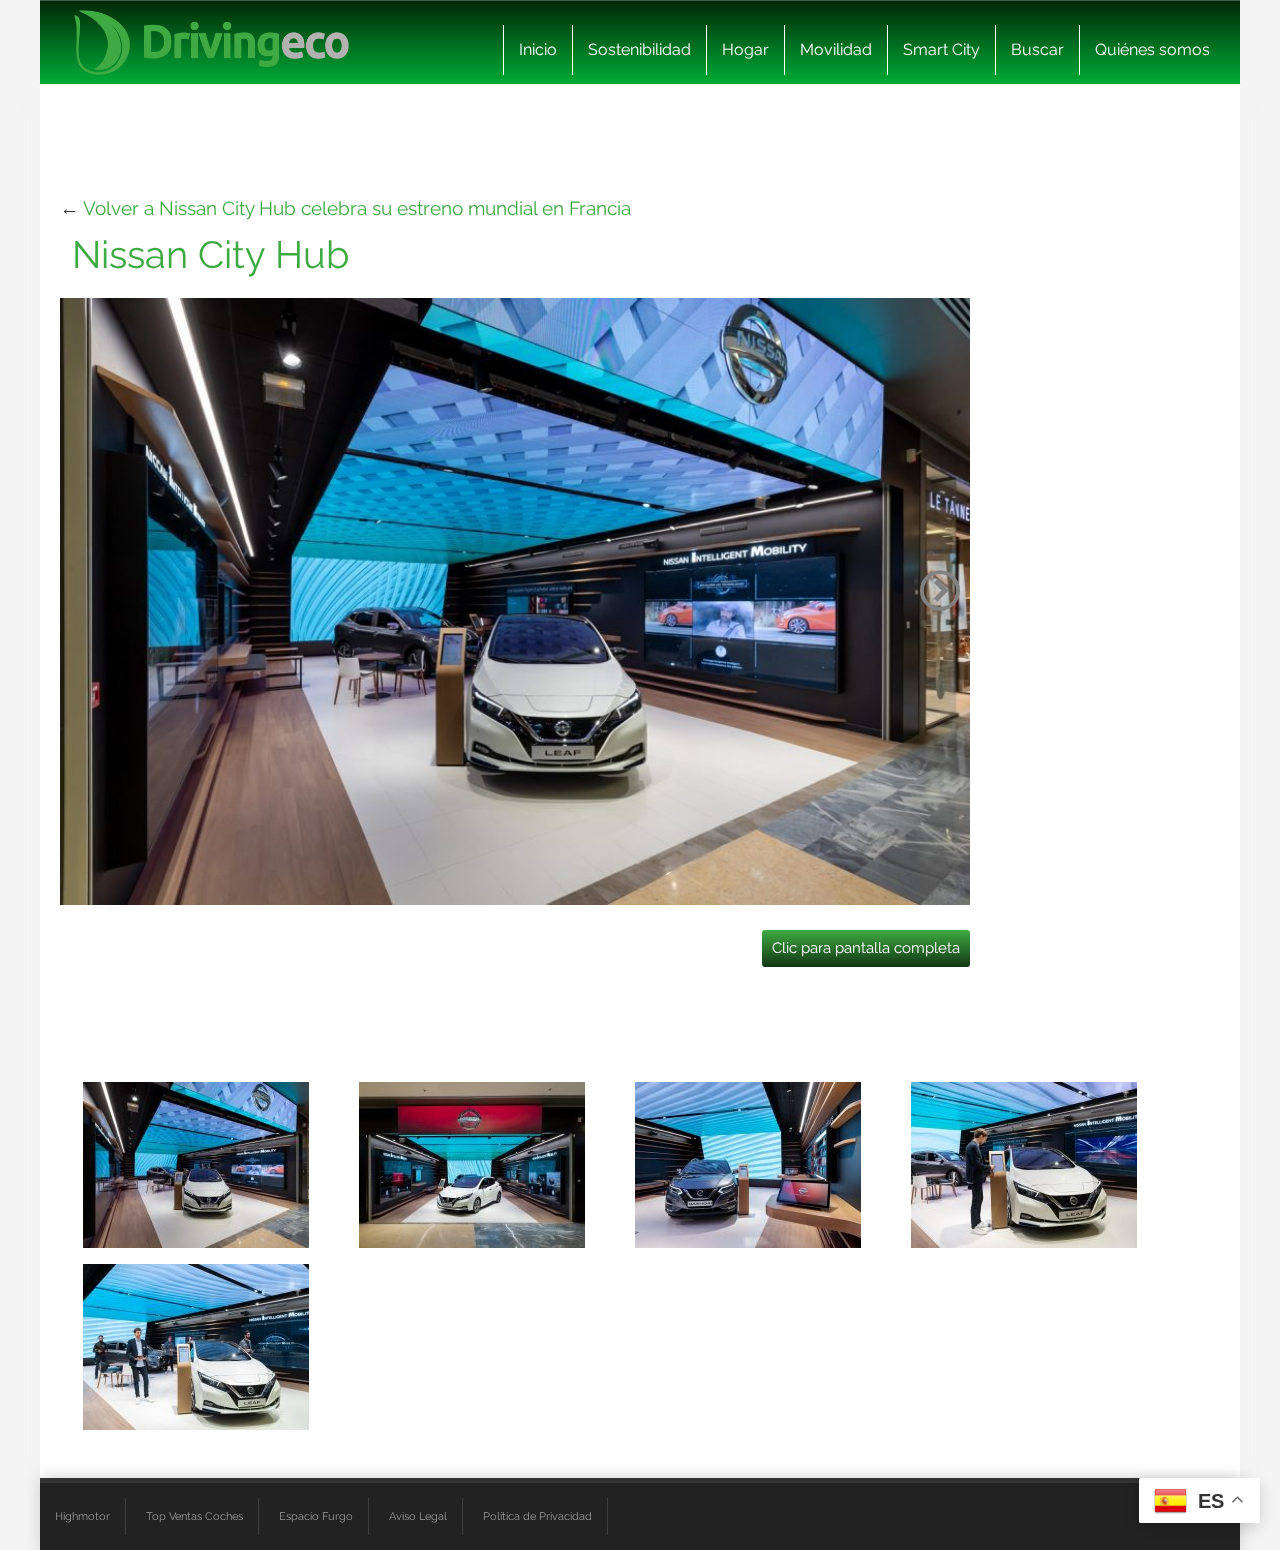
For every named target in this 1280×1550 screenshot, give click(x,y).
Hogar (745, 49)
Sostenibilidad (639, 49)
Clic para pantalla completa (866, 948)
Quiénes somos (1152, 49)
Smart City (941, 49)
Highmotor (82, 1516)
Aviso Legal (418, 1516)
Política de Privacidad (537, 1516)
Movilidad (836, 49)
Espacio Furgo (316, 1516)
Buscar (1037, 49)
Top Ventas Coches (194, 1516)
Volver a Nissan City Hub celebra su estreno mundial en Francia (357, 208)
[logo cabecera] (211, 42)
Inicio (538, 49)
